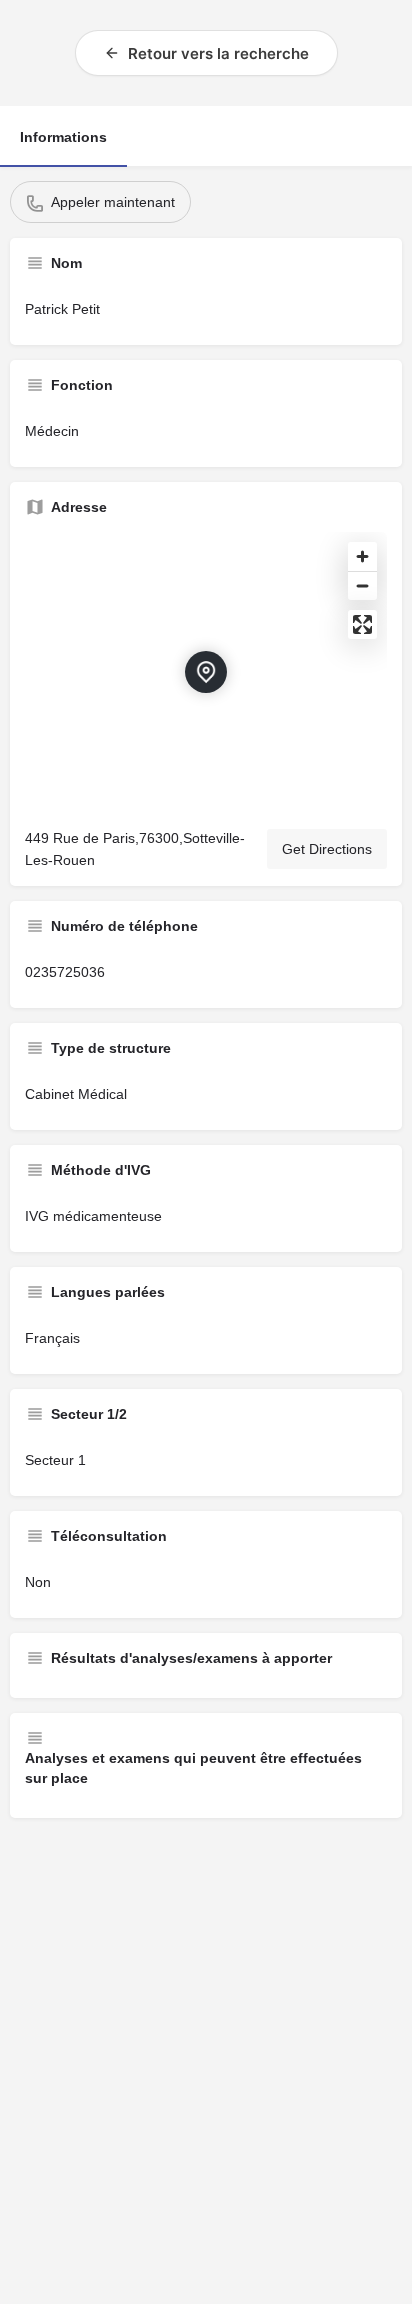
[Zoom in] (362, 556)
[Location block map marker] (206, 672)
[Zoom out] (362, 585)
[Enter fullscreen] (362, 624)
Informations (63, 137)
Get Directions (327, 849)
